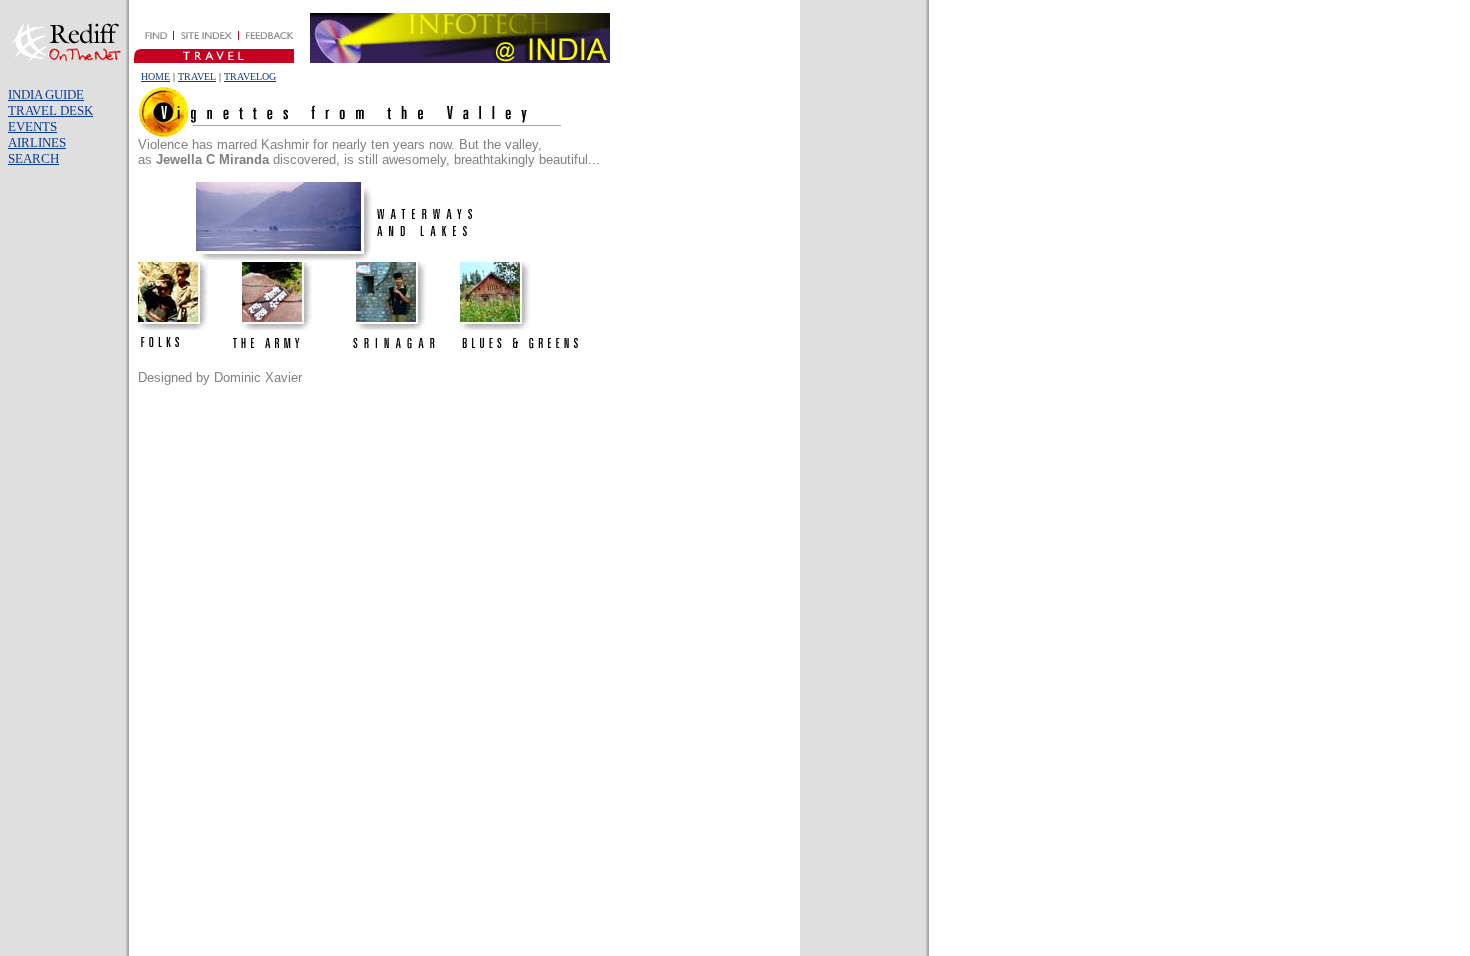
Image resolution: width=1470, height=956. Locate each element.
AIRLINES (37, 142)
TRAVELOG (250, 76)
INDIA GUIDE (46, 94)
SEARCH (33, 158)
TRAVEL (197, 76)
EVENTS (32, 126)
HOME (155, 76)
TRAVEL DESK (50, 110)
